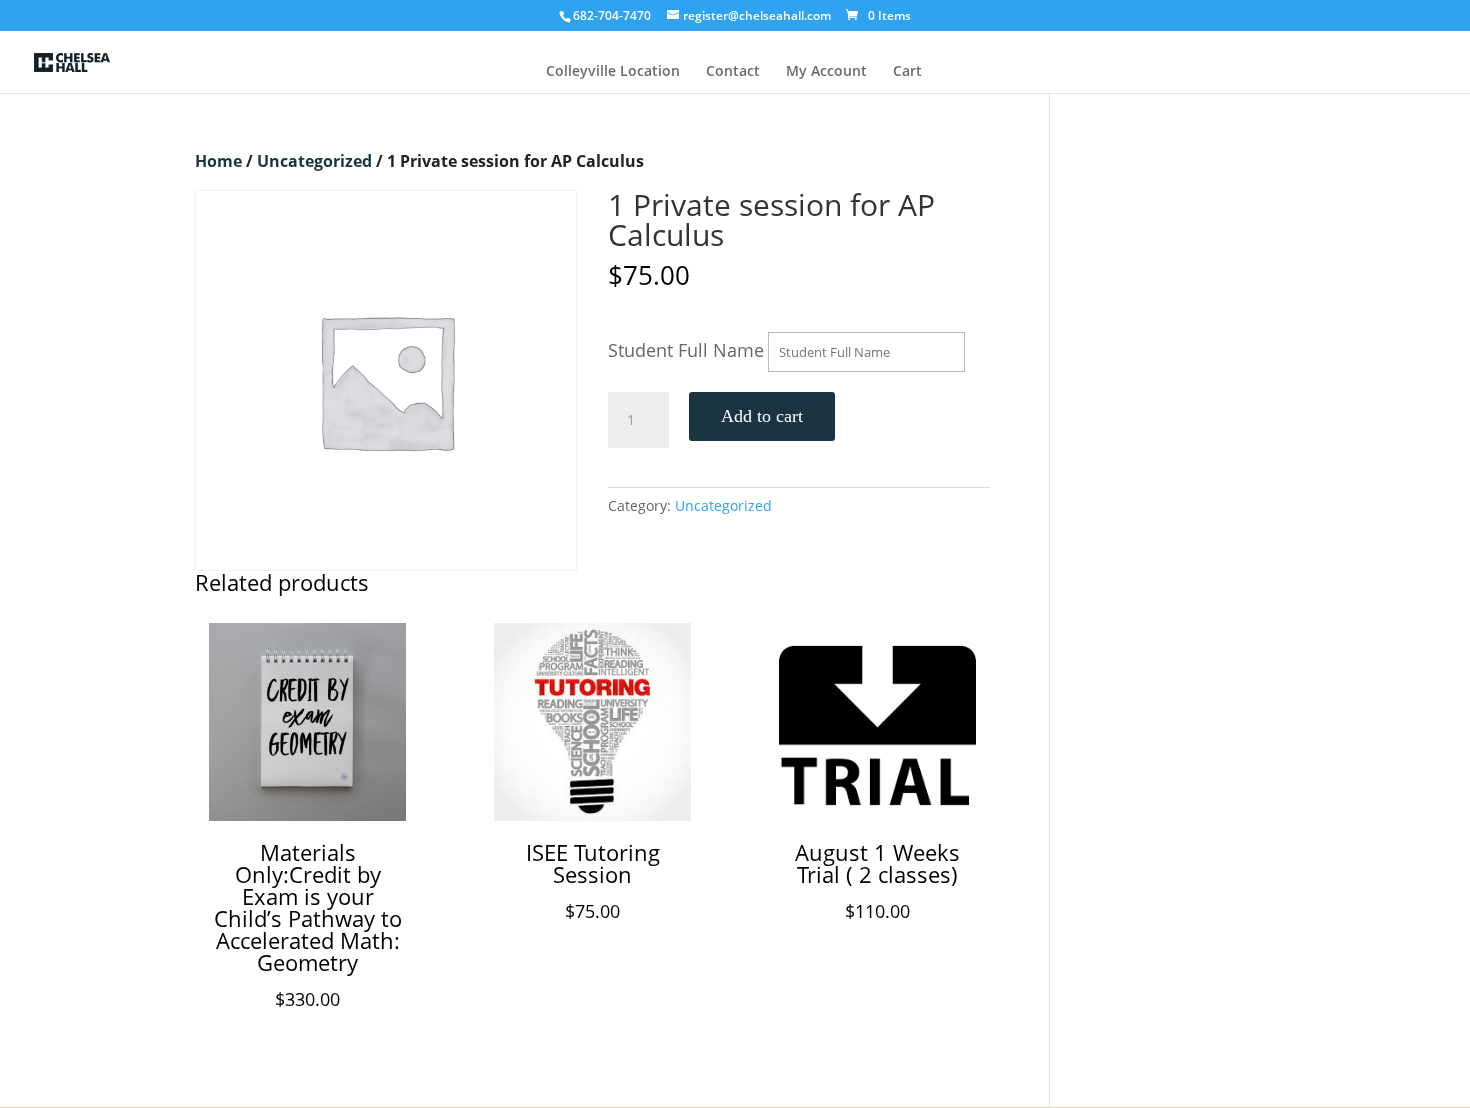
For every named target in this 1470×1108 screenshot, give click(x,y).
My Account (826, 72)
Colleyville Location (613, 72)
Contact (733, 72)
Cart (907, 72)
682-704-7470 (612, 15)
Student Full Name (686, 350)
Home (218, 161)
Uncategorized (314, 161)
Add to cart (762, 416)
